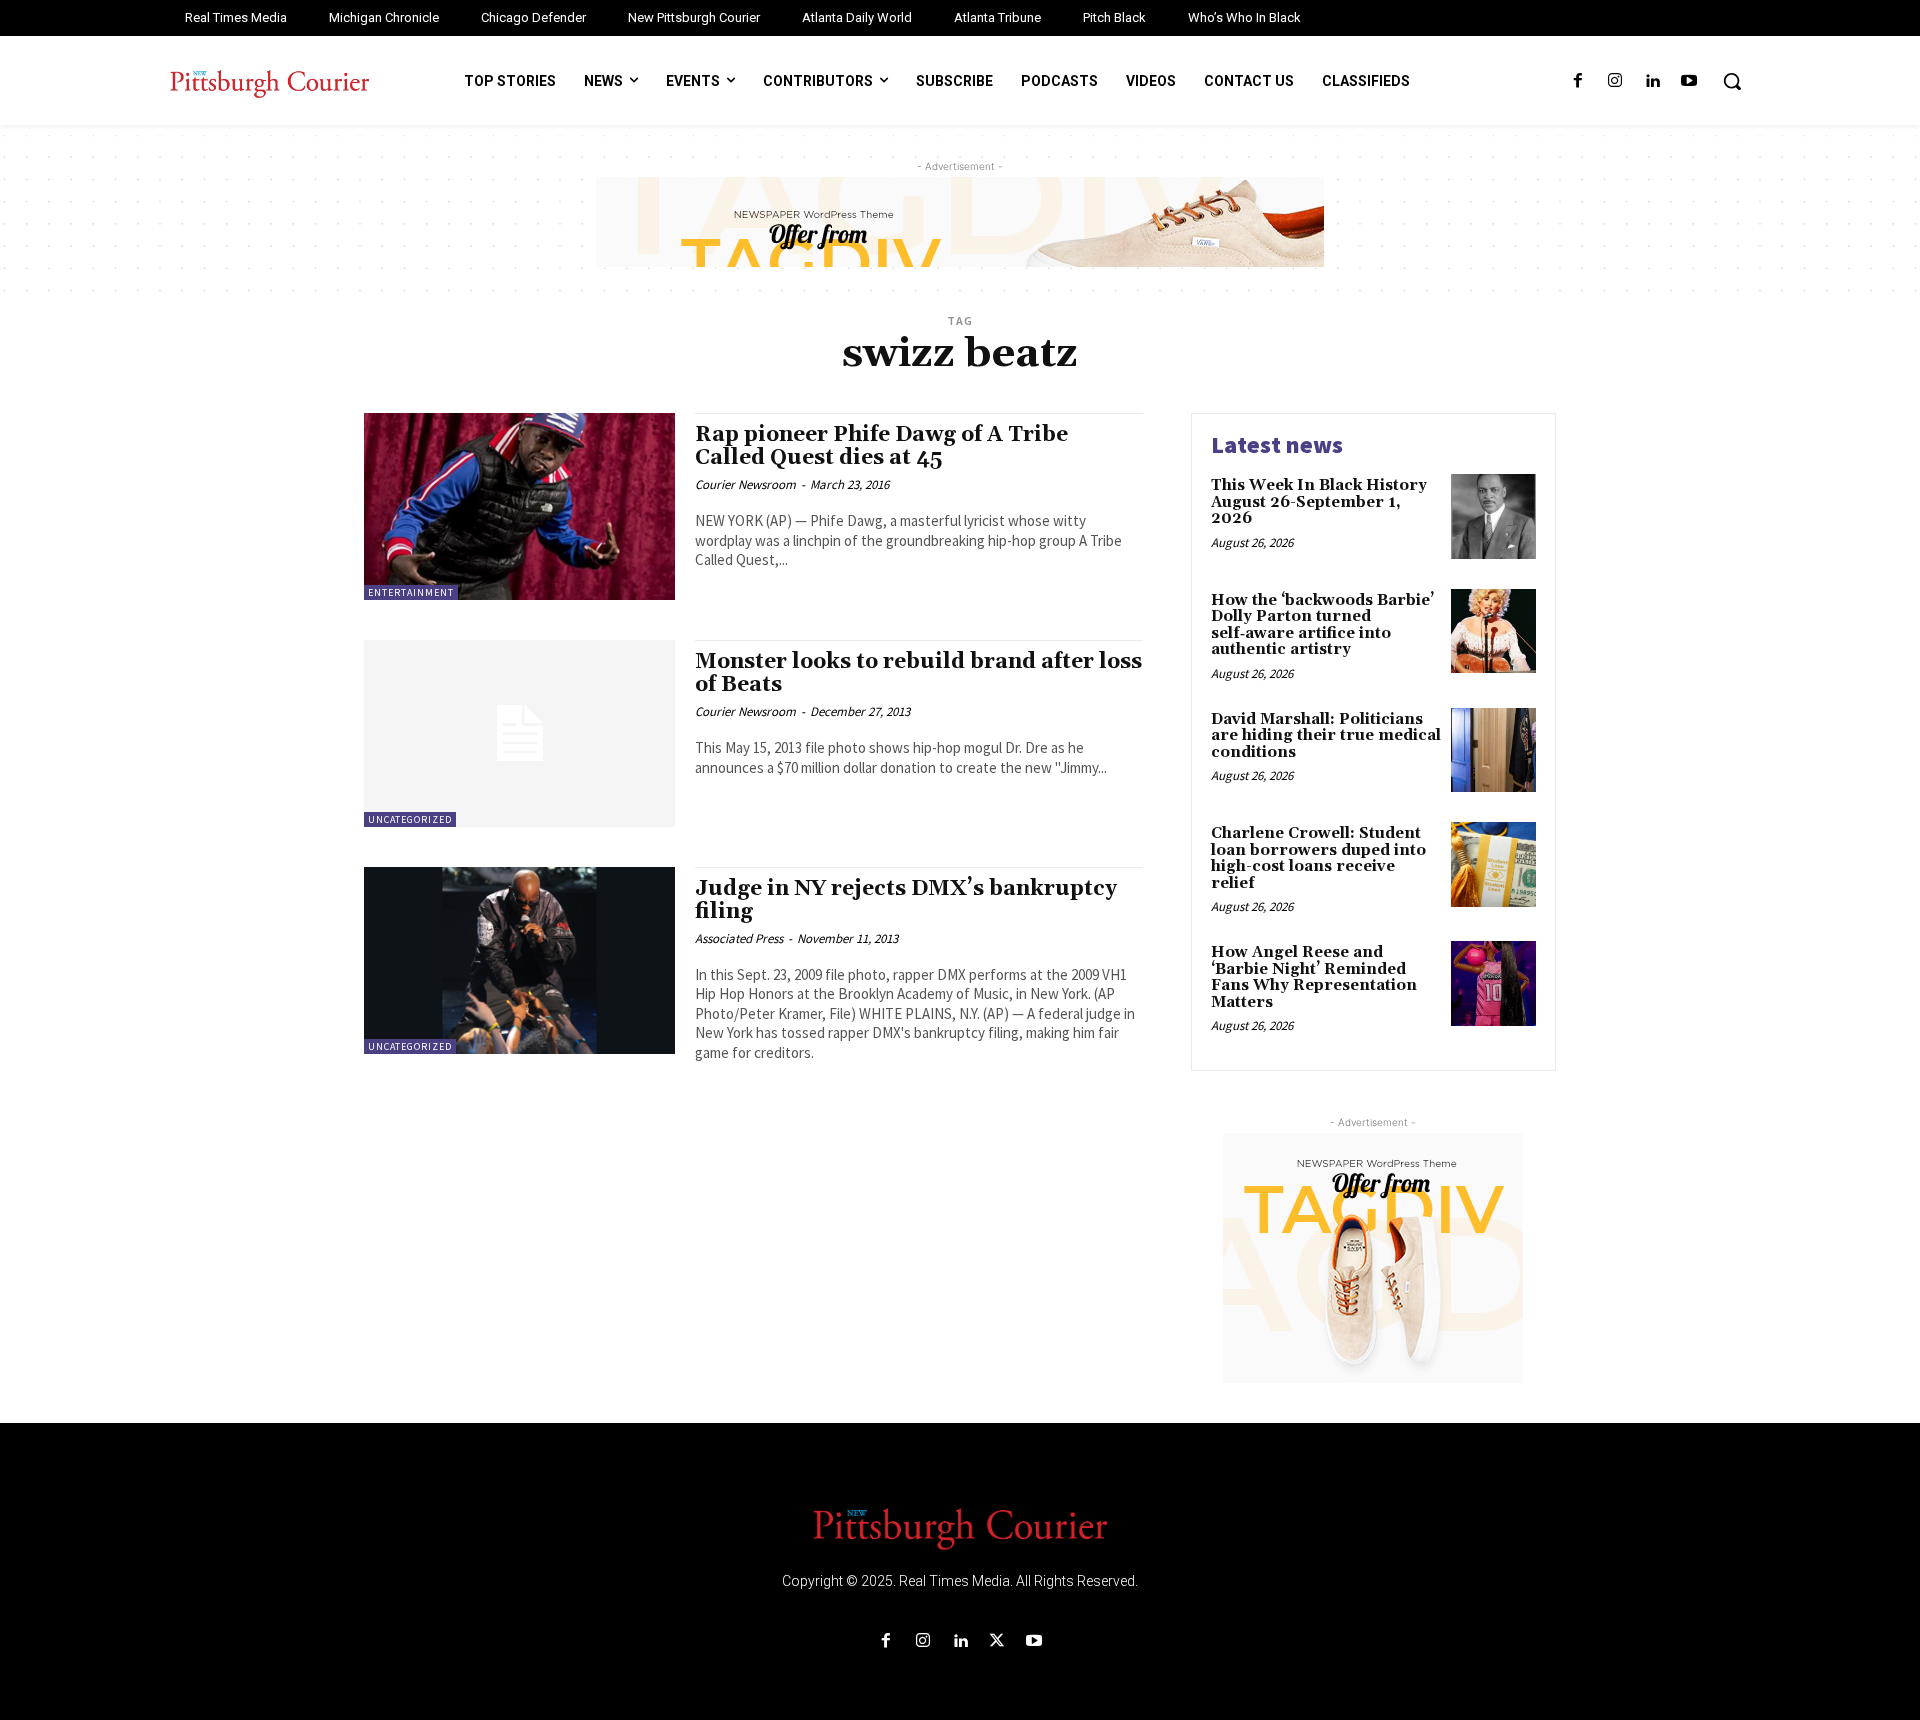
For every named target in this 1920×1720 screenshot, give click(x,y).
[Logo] (960, 1527)
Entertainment (411, 592)
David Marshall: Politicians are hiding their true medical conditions (1326, 736)
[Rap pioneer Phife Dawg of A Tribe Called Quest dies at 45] (519, 506)
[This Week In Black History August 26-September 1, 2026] (1493, 516)
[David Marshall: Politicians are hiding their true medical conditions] (1493, 750)
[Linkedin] (1652, 81)
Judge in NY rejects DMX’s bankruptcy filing (906, 900)
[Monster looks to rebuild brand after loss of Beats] (519, 733)
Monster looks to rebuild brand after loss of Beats (918, 673)
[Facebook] (1577, 81)
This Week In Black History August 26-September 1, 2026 (1319, 502)
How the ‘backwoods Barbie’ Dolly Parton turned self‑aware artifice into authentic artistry (1322, 625)
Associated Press (739, 938)
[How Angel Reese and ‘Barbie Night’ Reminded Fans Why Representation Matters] (1493, 983)
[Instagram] (1614, 81)
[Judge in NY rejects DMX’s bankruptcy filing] (519, 960)
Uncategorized (410, 819)
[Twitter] (997, 1641)
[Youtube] (1689, 81)
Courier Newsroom (745, 484)
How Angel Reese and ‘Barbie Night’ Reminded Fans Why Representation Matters (1314, 977)
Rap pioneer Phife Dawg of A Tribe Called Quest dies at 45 (881, 446)
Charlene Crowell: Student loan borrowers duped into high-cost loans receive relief (1318, 858)
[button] (1732, 81)
